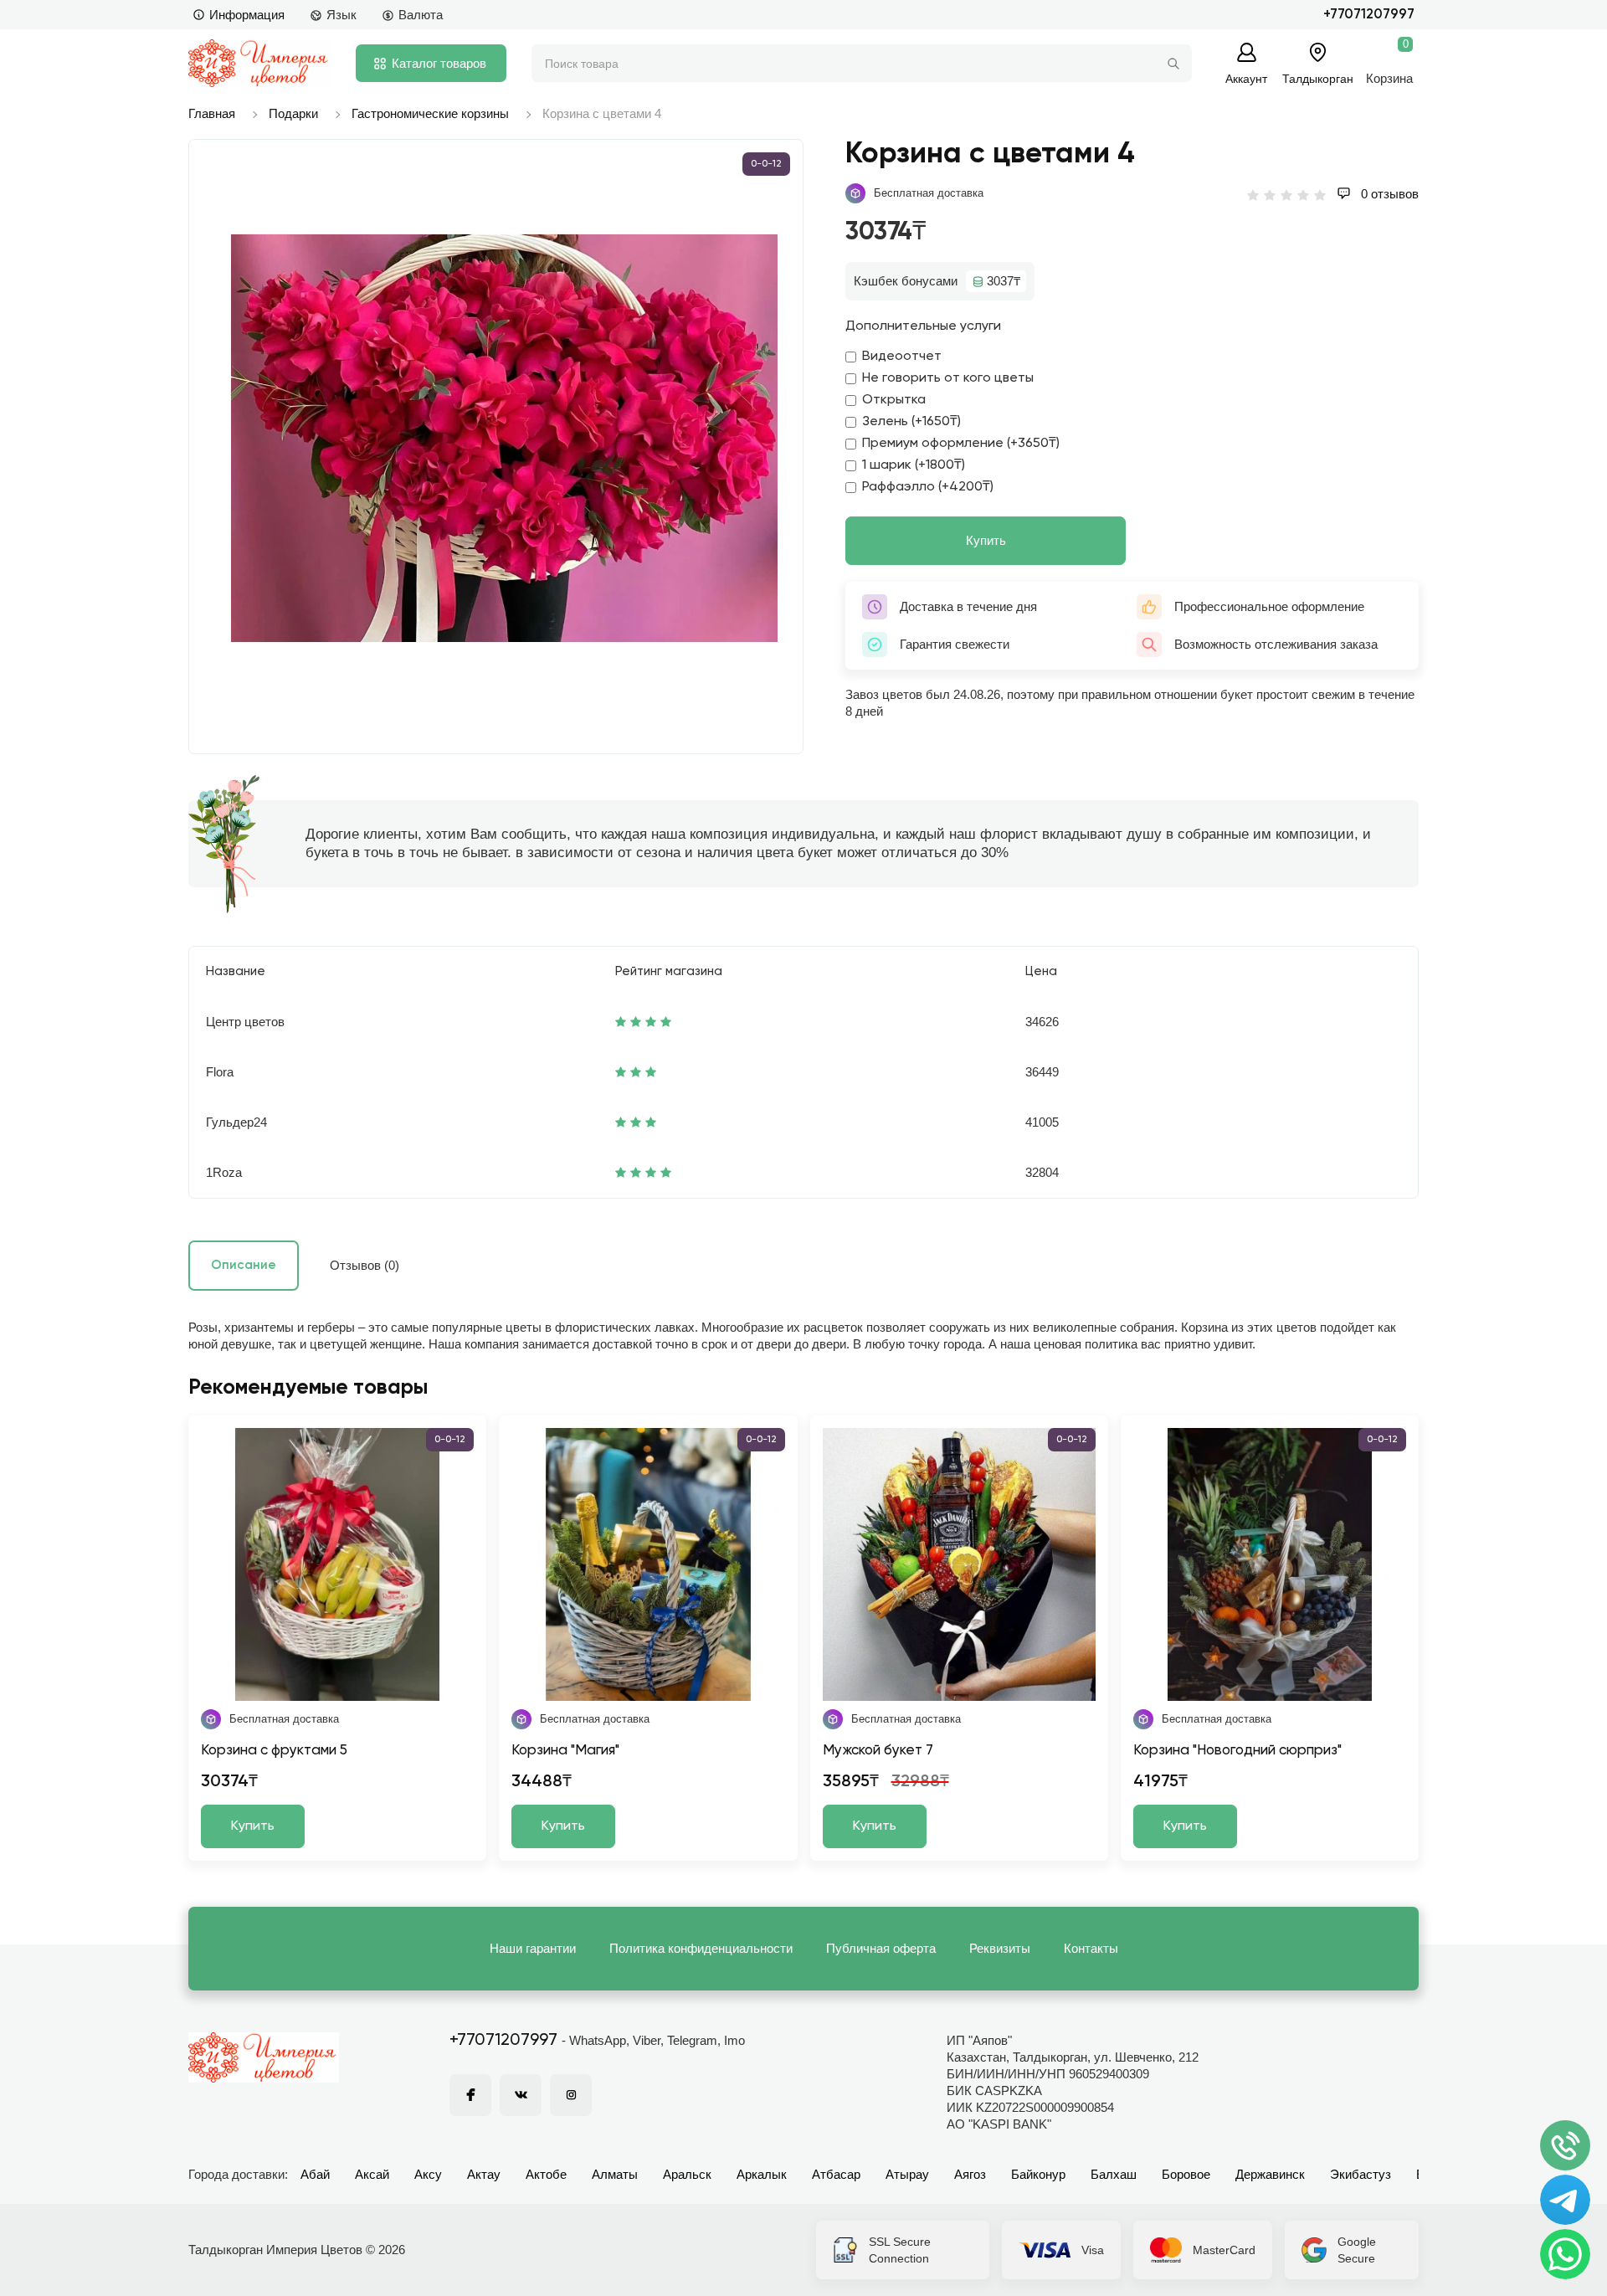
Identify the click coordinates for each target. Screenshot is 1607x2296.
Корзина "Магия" (565, 1751)
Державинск (1270, 2174)
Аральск (687, 2174)
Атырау (907, 2174)
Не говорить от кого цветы (948, 378)
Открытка (894, 400)
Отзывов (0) (365, 1265)
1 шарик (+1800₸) (914, 465)
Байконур (1038, 2174)
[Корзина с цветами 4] (504, 438)
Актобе (546, 2174)
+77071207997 (1369, 15)
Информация (247, 15)
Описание (244, 1265)
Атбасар (836, 2174)
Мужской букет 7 (878, 1751)
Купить (986, 540)
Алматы (615, 2174)
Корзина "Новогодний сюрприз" (1237, 1751)
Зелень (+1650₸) (911, 422)
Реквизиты (1000, 1948)
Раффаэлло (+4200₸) (928, 487)
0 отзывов (1388, 194)
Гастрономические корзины (430, 113)
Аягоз (970, 2174)
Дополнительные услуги (923, 326)
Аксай (372, 2174)
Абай (315, 2174)
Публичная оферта (881, 1948)
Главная (212, 113)
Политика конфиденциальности (701, 1948)
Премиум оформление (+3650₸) (961, 444)
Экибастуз (1361, 2174)
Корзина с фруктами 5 (274, 1751)
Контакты (1091, 1948)
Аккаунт (1246, 78)
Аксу (428, 2174)
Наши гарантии (533, 1948)
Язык (341, 15)
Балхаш (1114, 2174)
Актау (484, 2174)
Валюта (421, 15)
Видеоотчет (902, 357)
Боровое (1186, 2174)
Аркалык (762, 2174)
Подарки (293, 113)
